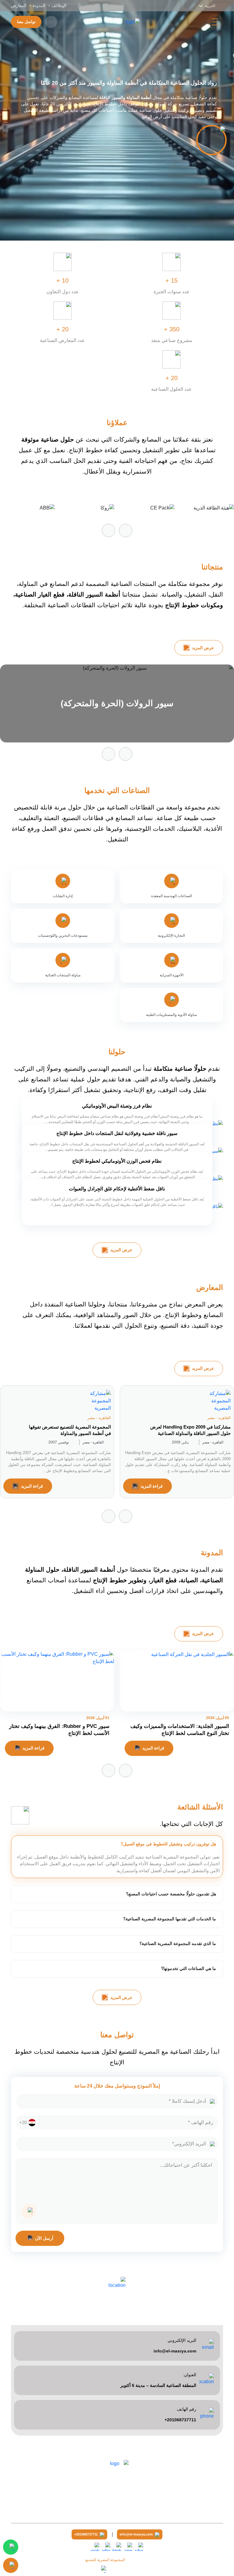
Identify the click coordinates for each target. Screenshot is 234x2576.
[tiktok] (117, 2547)
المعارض (19, 5)
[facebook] (95, 2547)
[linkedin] (106, 2547)
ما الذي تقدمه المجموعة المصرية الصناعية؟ (178, 1943)
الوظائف (59, 5)
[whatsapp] (128, 2547)
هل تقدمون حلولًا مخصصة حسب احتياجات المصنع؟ (171, 1894)
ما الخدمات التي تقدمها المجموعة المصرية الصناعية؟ (170, 1919)
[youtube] (139, 2547)
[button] (108, 530)
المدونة (39, 5)
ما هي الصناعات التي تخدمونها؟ (189, 1968)
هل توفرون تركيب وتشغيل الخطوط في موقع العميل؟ (168, 1844)
